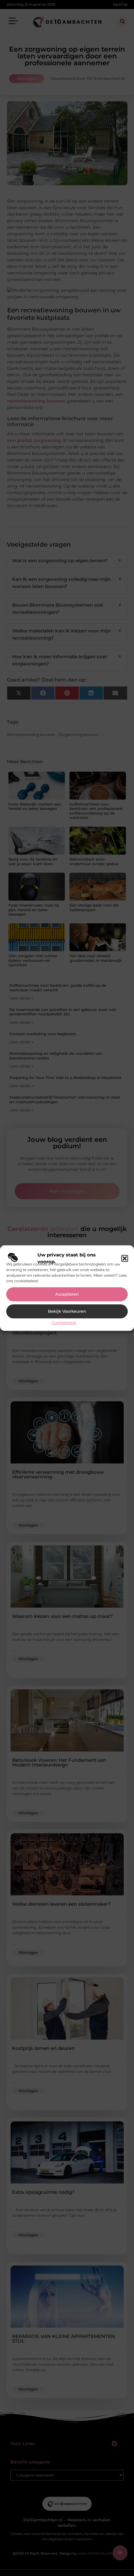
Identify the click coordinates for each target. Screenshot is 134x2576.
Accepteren (67, 1294)
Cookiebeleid (64, 1322)
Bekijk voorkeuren (67, 1311)
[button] (125, 1258)
